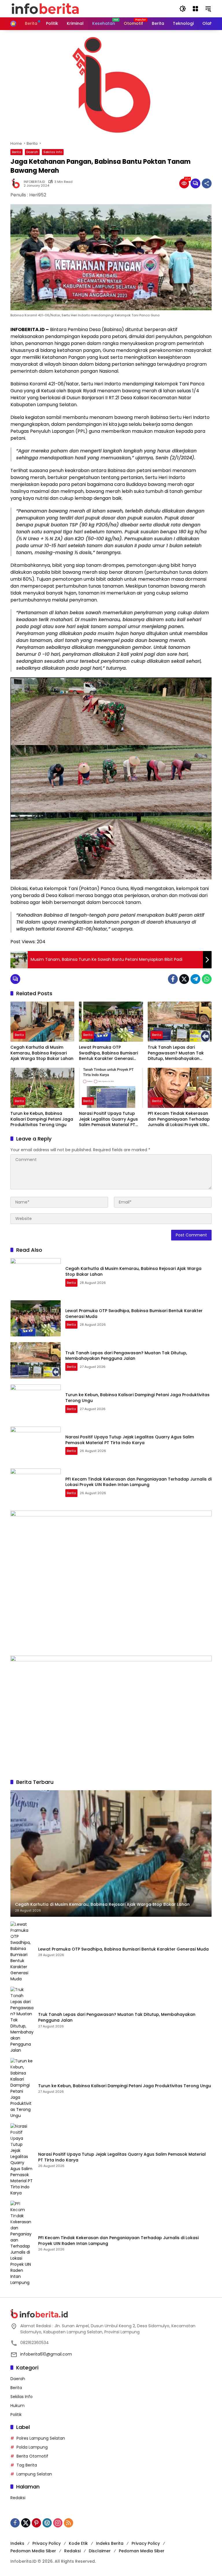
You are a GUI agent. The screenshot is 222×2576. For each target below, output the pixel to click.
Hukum (17, 2406)
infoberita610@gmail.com (46, 2354)
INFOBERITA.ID (34, 182)
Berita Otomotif (32, 2456)
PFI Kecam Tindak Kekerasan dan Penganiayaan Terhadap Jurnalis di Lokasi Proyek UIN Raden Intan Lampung (179, 1119)
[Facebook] (173, 979)
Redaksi (18, 2498)
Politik (16, 2415)
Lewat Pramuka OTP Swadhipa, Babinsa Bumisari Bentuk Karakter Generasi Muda (108, 1053)
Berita (16, 152)
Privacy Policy (47, 2543)
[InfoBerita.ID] (45, 8)
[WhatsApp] (207, 979)
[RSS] (69, 2523)
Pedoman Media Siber (33, 2551)
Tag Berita (27, 2465)
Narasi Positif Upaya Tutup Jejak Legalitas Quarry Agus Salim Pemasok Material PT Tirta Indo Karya (108, 1119)
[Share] (207, 183)
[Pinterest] (36, 2523)
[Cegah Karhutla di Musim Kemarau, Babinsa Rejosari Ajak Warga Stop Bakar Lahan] (42, 1022)
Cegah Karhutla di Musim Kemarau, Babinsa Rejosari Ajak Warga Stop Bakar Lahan (42, 1053)
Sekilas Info (53, 152)
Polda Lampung (32, 2447)
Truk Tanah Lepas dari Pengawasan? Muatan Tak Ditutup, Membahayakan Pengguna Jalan (176, 1053)
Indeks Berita (110, 2543)
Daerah (32, 152)
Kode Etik (78, 2543)
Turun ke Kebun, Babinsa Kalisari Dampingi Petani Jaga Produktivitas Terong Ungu (42, 1119)
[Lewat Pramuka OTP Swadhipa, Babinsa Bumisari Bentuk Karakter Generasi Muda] (111, 1022)
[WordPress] (47, 2523)
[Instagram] (58, 2523)
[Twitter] (184, 979)
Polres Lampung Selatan (41, 2438)
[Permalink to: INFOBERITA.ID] (17, 183)
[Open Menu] (195, 9)
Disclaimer (100, 2551)
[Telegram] (195, 979)
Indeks (17, 2543)
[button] (183, 9)
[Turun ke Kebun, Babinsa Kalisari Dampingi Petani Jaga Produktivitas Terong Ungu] (42, 1088)
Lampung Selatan (34, 2474)
